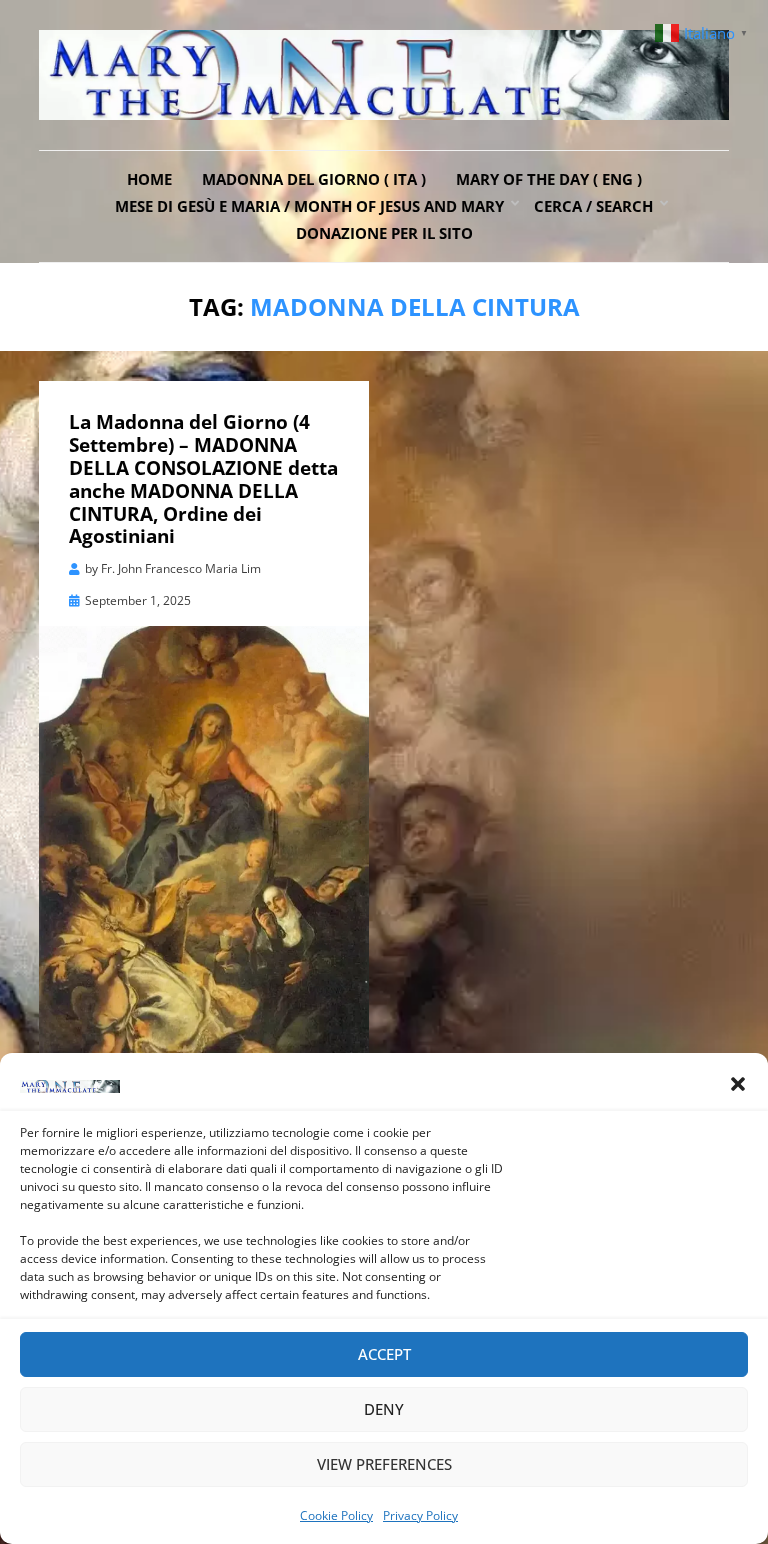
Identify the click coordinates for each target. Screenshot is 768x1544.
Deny (384, 1409)
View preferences (384, 1464)
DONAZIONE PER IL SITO (384, 233)
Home (149, 179)
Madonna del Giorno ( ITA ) (314, 179)
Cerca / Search (593, 206)
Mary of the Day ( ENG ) (549, 179)
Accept (384, 1354)
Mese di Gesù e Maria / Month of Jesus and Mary (309, 206)
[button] (738, 1084)
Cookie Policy (336, 1515)
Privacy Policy (420, 1515)
